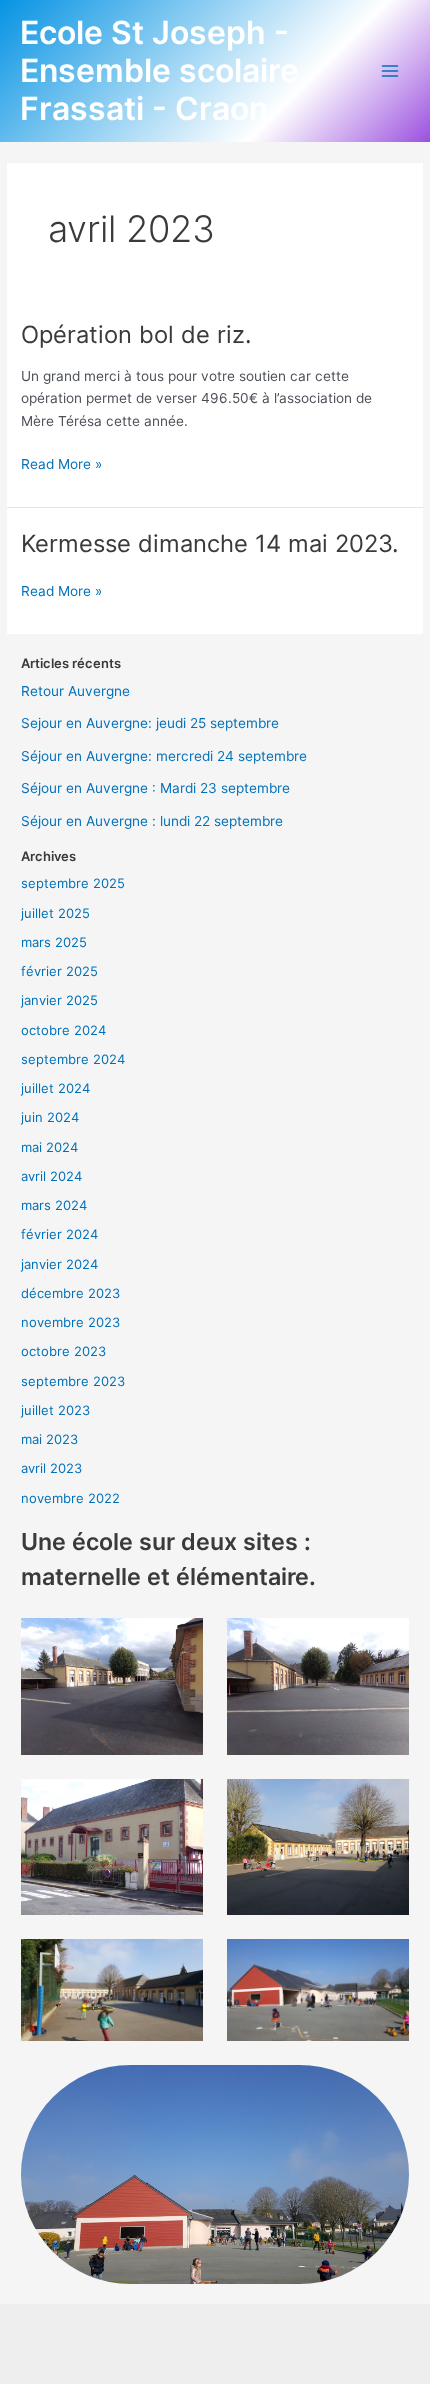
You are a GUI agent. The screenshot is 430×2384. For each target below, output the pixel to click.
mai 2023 (49, 1439)
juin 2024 (50, 1117)
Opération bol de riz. (136, 334)
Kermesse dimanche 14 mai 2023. (210, 543)
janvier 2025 (59, 1000)
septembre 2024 (73, 1059)
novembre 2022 (70, 1498)
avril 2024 (51, 1176)
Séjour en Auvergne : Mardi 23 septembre (155, 788)
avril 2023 (51, 1468)
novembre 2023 (70, 1322)
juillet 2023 (55, 1410)
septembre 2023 (73, 1381)
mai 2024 (49, 1147)
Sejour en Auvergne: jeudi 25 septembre (150, 723)
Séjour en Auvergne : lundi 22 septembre (152, 821)
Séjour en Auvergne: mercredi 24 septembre (164, 756)
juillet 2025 (55, 913)
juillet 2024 (55, 1088)
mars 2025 (54, 942)
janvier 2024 (59, 1264)
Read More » (61, 462)
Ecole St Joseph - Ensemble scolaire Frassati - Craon (159, 71)
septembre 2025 (73, 883)
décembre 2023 (70, 1293)
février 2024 (59, 1234)
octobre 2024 (63, 1030)
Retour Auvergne (75, 691)
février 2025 (59, 971)
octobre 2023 (63, 1351)
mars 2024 (54, 1205)
